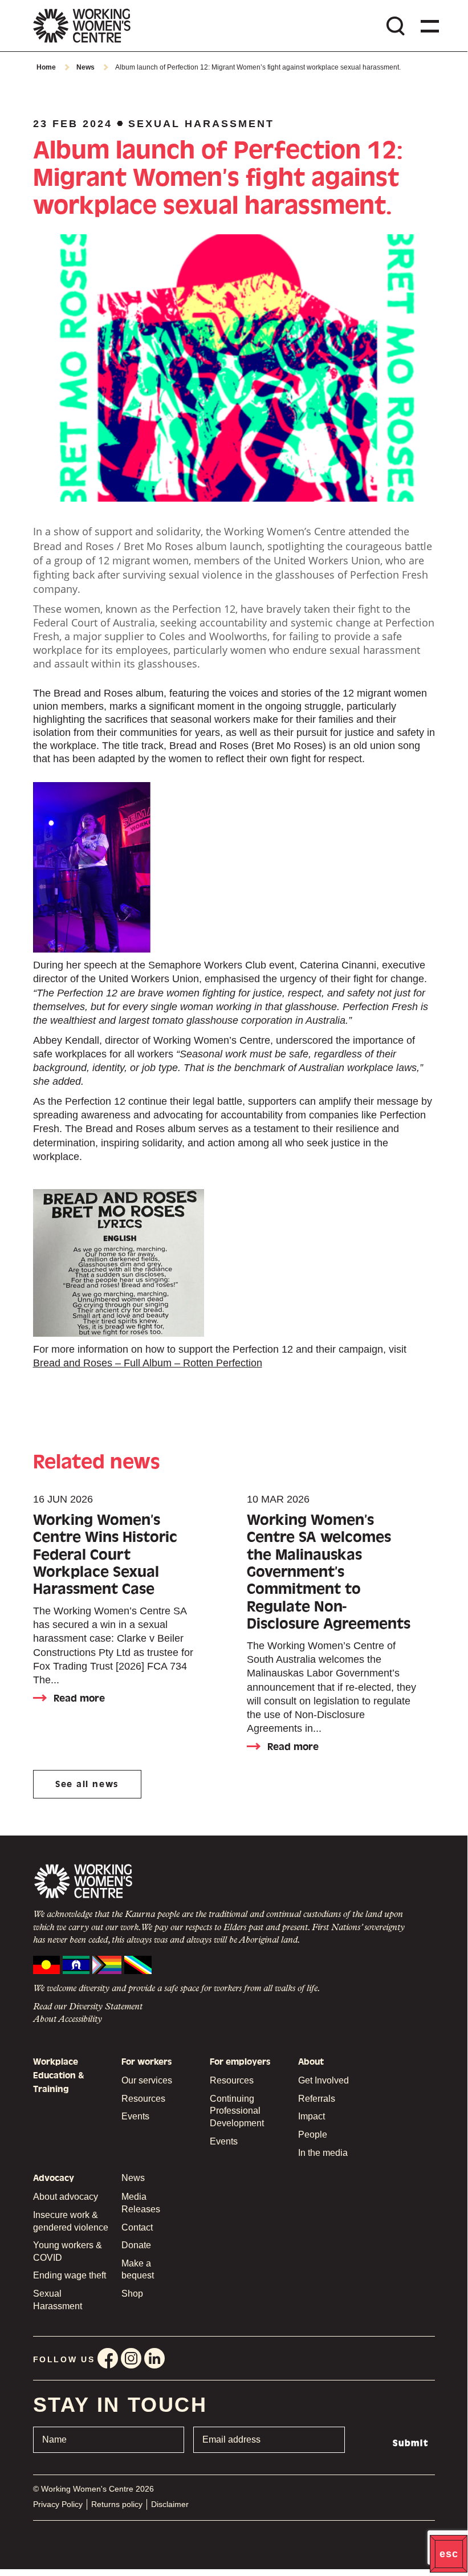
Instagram (131, 2358)
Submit (411, 2443)
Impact (312, 2116)
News (86, 67)
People (313, 2135)
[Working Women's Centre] (82, 26)
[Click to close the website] (449, 2554)
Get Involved (323, 2080)
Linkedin (154, 2358)
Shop (132, 2294)
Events (135, 2116)
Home (46, 67)
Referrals (317, 2099)
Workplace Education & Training (59, 2076)
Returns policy (117, 2504)
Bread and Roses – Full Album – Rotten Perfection (148, 1363)
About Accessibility (68, 2020)
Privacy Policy (58, 2504)
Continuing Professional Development (237, 2111)
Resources (143, 2099)
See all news (87, 1784)
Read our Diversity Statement (88, 2007)
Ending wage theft (70, 2275)
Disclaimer (170, 2504)
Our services (147, 2080)
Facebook (108, 2358)
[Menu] (428, 26)
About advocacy (66, 2197)
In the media (323, 2153)
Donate (136, 2245)
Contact (137, 2227)
